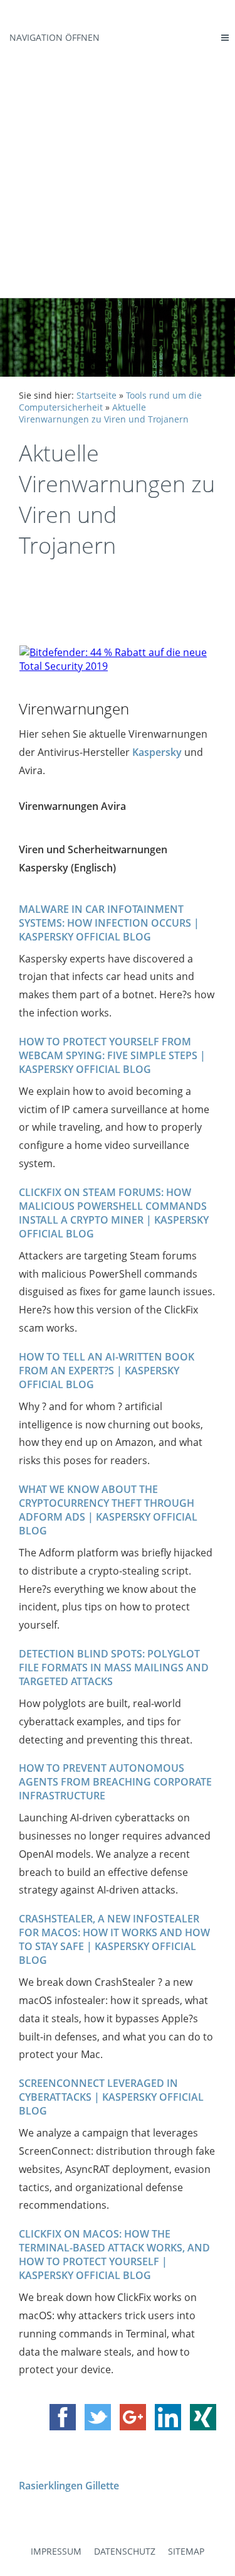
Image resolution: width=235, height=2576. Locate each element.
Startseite (97, 395)
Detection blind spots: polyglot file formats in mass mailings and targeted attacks (114, 1668)
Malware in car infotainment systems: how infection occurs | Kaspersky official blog (109, 923)
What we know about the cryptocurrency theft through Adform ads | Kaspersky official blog (108, 1510)
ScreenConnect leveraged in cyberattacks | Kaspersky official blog (111, 2097)
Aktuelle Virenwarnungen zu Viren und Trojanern (104, 413)
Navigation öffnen (55, 37)
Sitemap (186, 2551)
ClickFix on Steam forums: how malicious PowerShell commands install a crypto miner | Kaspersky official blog (114, 1213)
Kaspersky (157, 752)
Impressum (56, 2551)
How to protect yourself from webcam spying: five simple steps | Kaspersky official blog (112, 1055)
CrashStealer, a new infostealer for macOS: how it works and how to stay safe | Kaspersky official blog (114, 1939)
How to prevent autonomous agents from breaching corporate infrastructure (115, 1782)
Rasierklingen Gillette (69, 2486)
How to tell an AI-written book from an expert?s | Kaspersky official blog (107, 1371)
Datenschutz (125, 2551)
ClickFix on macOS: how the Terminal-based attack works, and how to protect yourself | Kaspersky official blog (114, 2255)
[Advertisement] (118, 174)
